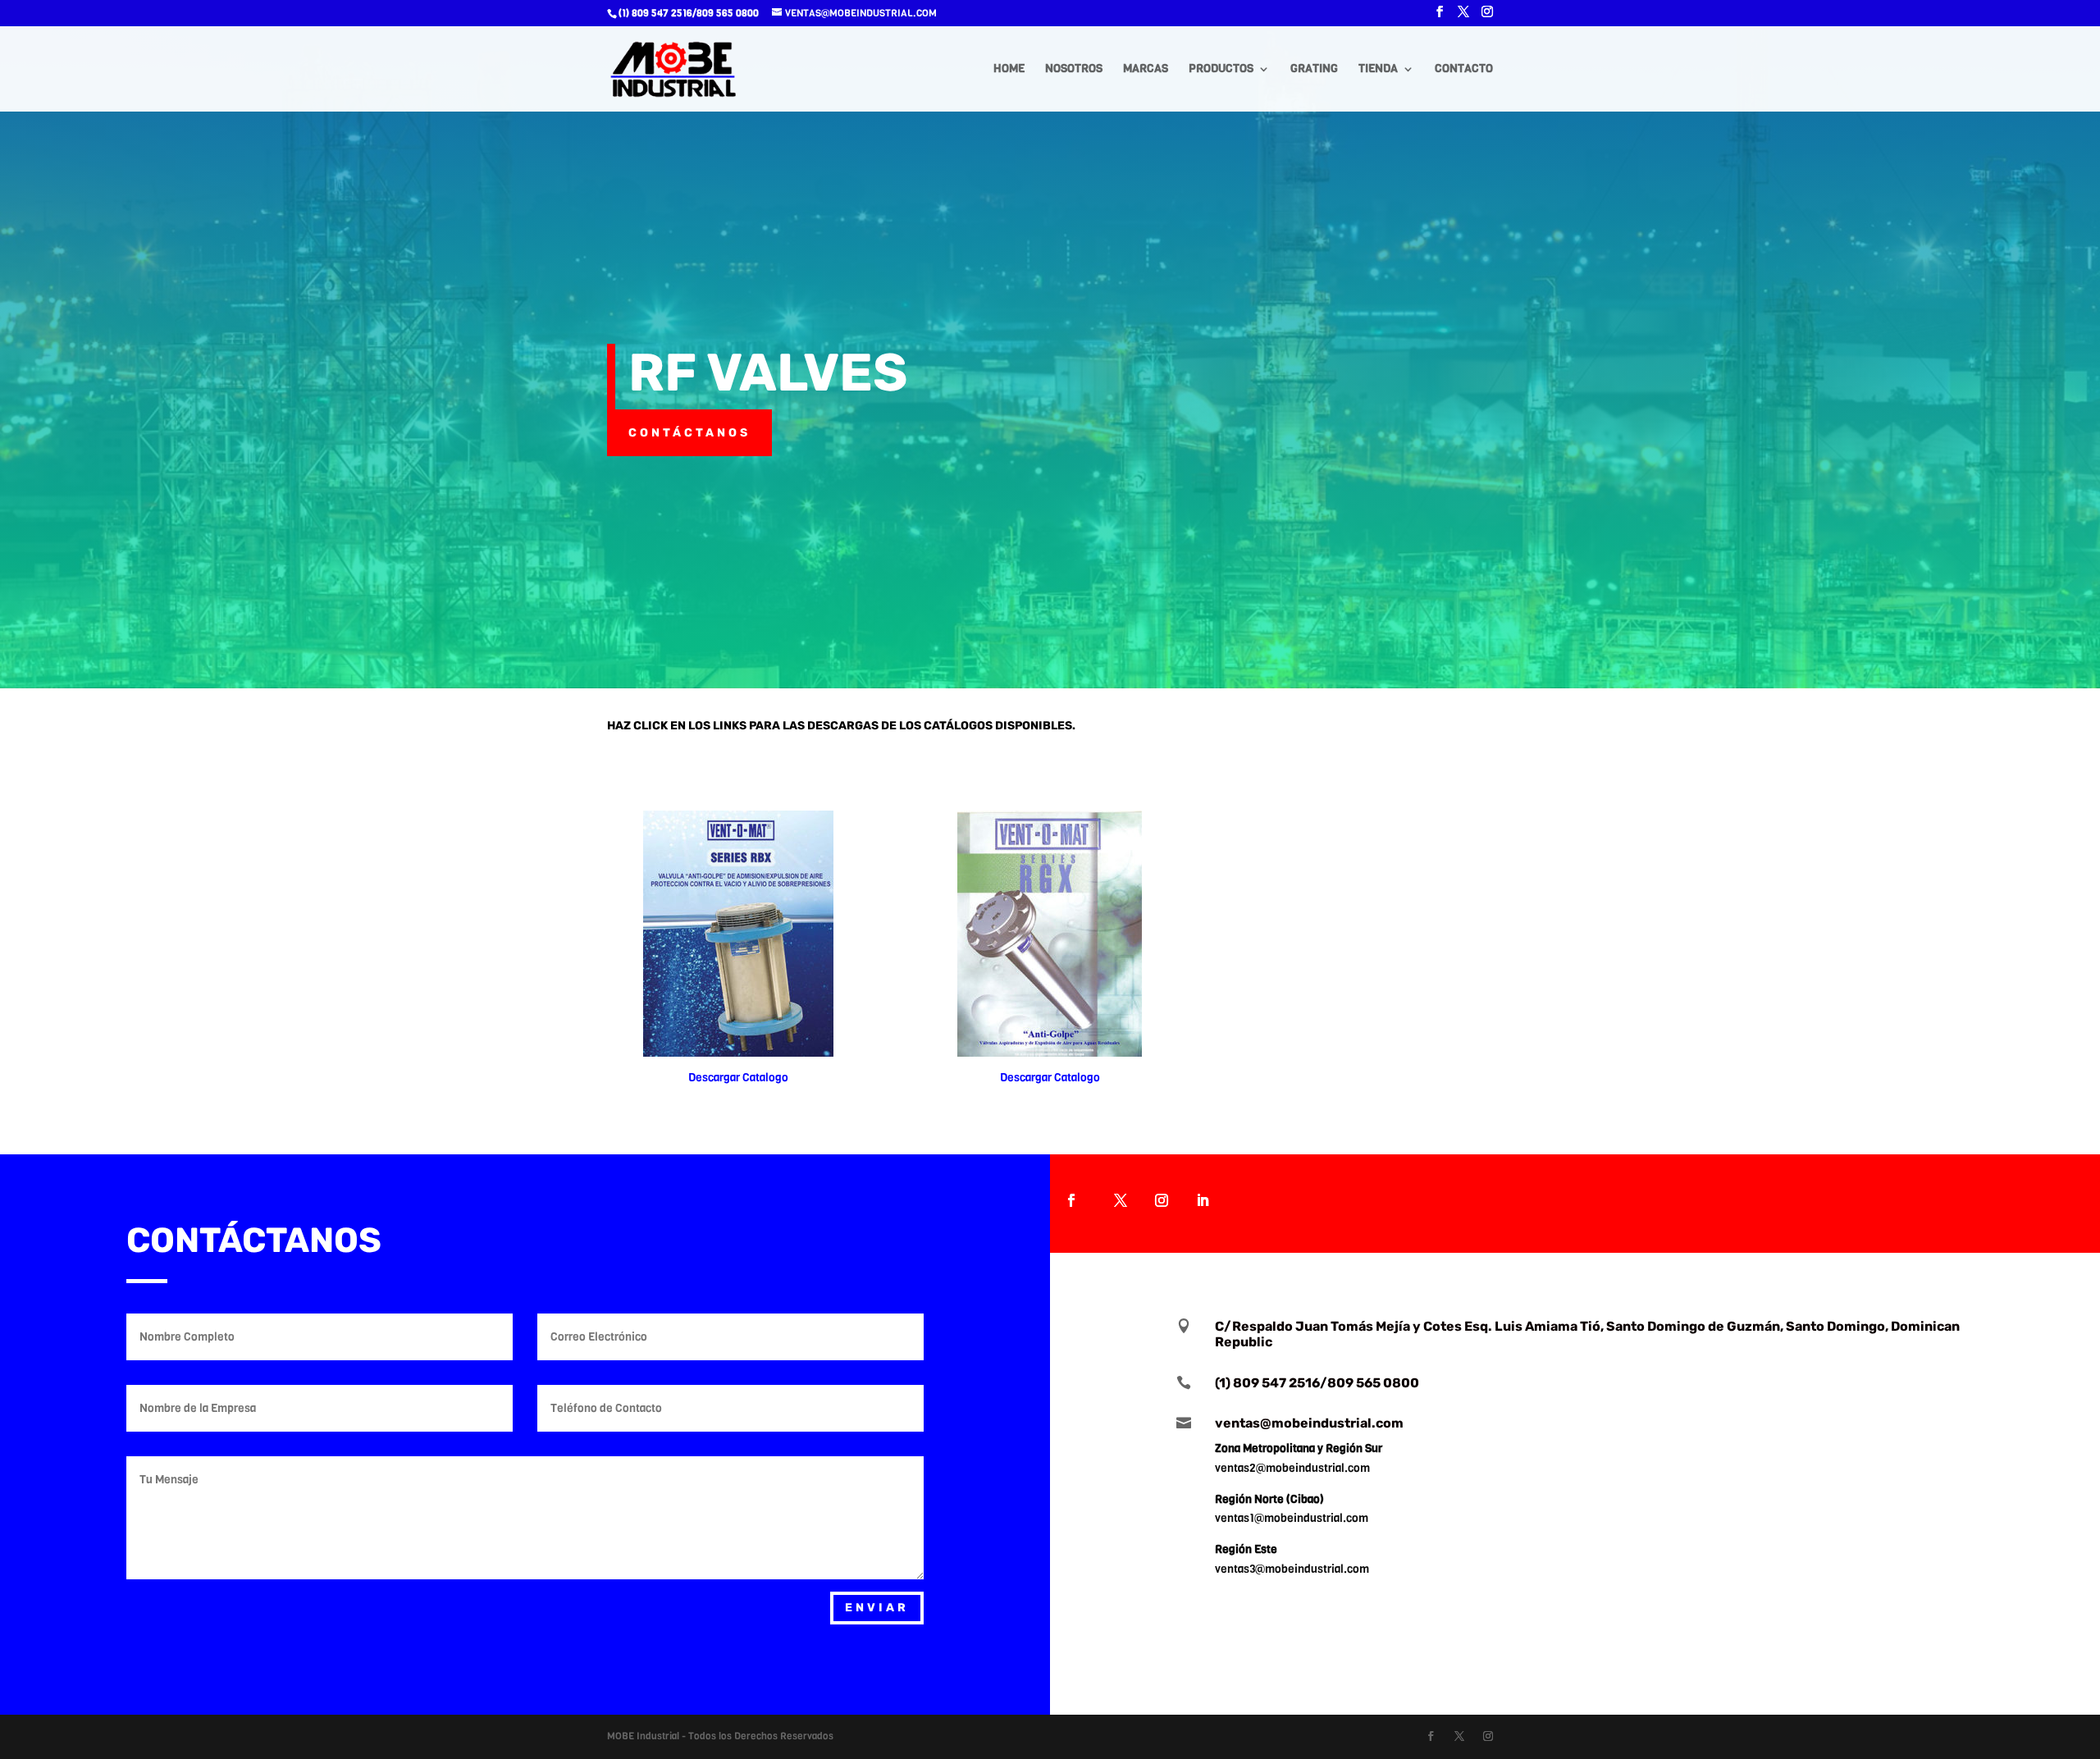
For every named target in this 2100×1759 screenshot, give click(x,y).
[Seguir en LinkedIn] (1203, 1200)
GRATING (1314, 70)
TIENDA (1378, 70)
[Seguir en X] (1121, 1200)
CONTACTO (1464, 70)
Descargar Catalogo (738, 1078)
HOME (1009, 70)
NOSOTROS (1074, 70)
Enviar (877, 1608)
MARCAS (1146, 70)
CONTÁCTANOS (689, 433)
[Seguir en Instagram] (1162, 1200)
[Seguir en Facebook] (1071, 1200)
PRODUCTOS (1221, 70)
